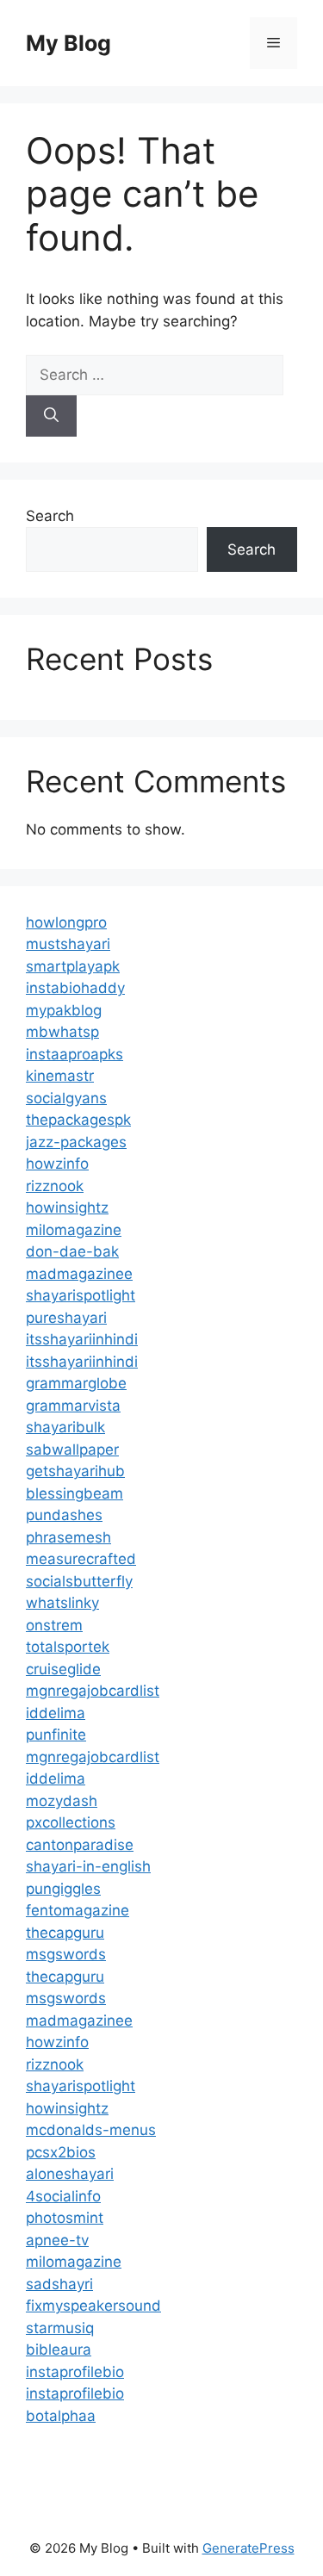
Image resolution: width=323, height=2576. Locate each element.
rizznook (55, 1186)
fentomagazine (78, 1910)
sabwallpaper (72, 1449)
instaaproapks (75, 1054)
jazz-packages (76, 1142)
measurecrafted (81, 1559)
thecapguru (65, 1933)
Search (50, 516)
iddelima (56, 1713)
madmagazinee (79, 1274)
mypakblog (64, 1010)
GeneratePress (248, 2548)
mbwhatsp (62, 1032)
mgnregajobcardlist (93, 1691)
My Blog (68, 43)
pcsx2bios (61, 2152)
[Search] (51, 416)
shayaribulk (65, 1427)
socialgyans (66, 1098)
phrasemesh (68, 1537)
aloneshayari (70, 2174)
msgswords (66, 1954)
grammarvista (73, 1406)
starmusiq (60, 2328)
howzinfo (57, 1164)
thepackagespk (78, 1120)
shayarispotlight (81, 1295)
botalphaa (61, 2416)
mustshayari (68, 944)
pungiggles (63, 1889)
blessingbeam (75, 1493)
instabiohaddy (75, 988)
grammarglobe (76, 1383)
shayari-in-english (88, 1866)
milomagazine (74, 1230)
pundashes (64, 1515)
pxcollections (71, 1822)
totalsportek (68, 1647)
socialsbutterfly (79, 1581)
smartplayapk (73, 966)
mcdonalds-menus (91, 2130)
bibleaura (59, 2349)
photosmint (65, 2218)
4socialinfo (63, 2196)
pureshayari (66, 1318)
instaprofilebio (75, 2372)
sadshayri (59, 2284)
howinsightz (67, 1207)
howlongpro (66, 922)
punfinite (56, 1735)
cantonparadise (80, 1845)
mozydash (62, 1801)
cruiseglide (63, 1669)
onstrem (54, 1625)
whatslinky (62, 1603)
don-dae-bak (72, 1251)
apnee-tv (57, 2240)
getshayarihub (75, 1471)
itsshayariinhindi (82, 1339)
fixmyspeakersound (93, 2306)
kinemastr (60, 1076)
